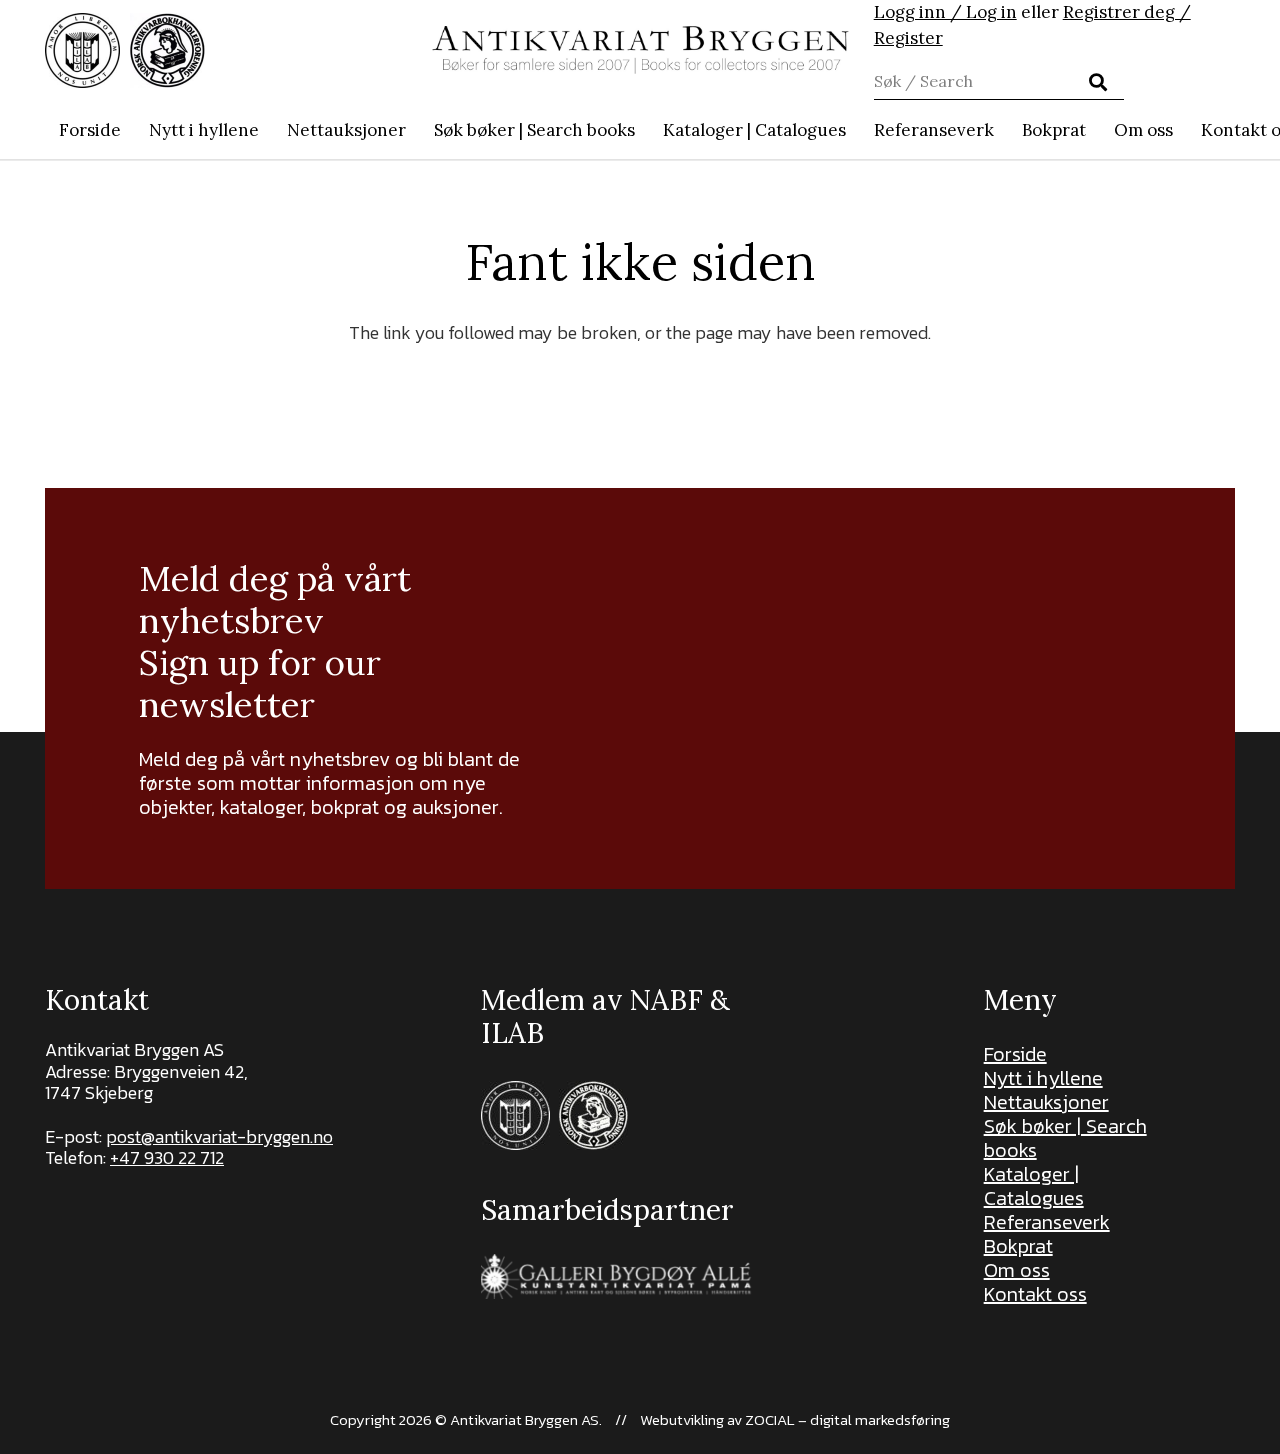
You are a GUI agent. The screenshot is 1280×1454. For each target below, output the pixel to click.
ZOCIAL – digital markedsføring (847, 1419)
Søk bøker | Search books (1065, 1138)
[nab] (167, 50)
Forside (1015, 1054)
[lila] (82, 50)
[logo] (640, 50)
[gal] (618, 1276)
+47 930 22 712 (167, 1157)
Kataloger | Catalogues (1034, 1186)
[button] (645, 130)
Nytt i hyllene (1043, 1078)
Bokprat (1018, 1246)
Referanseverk (1047, 1222)
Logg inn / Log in (945, 12)
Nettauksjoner (1046, 1102)
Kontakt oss (1035, 1294)
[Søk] (1098, 82)
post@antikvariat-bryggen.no (219, 1136)
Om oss (1017, 1270)
